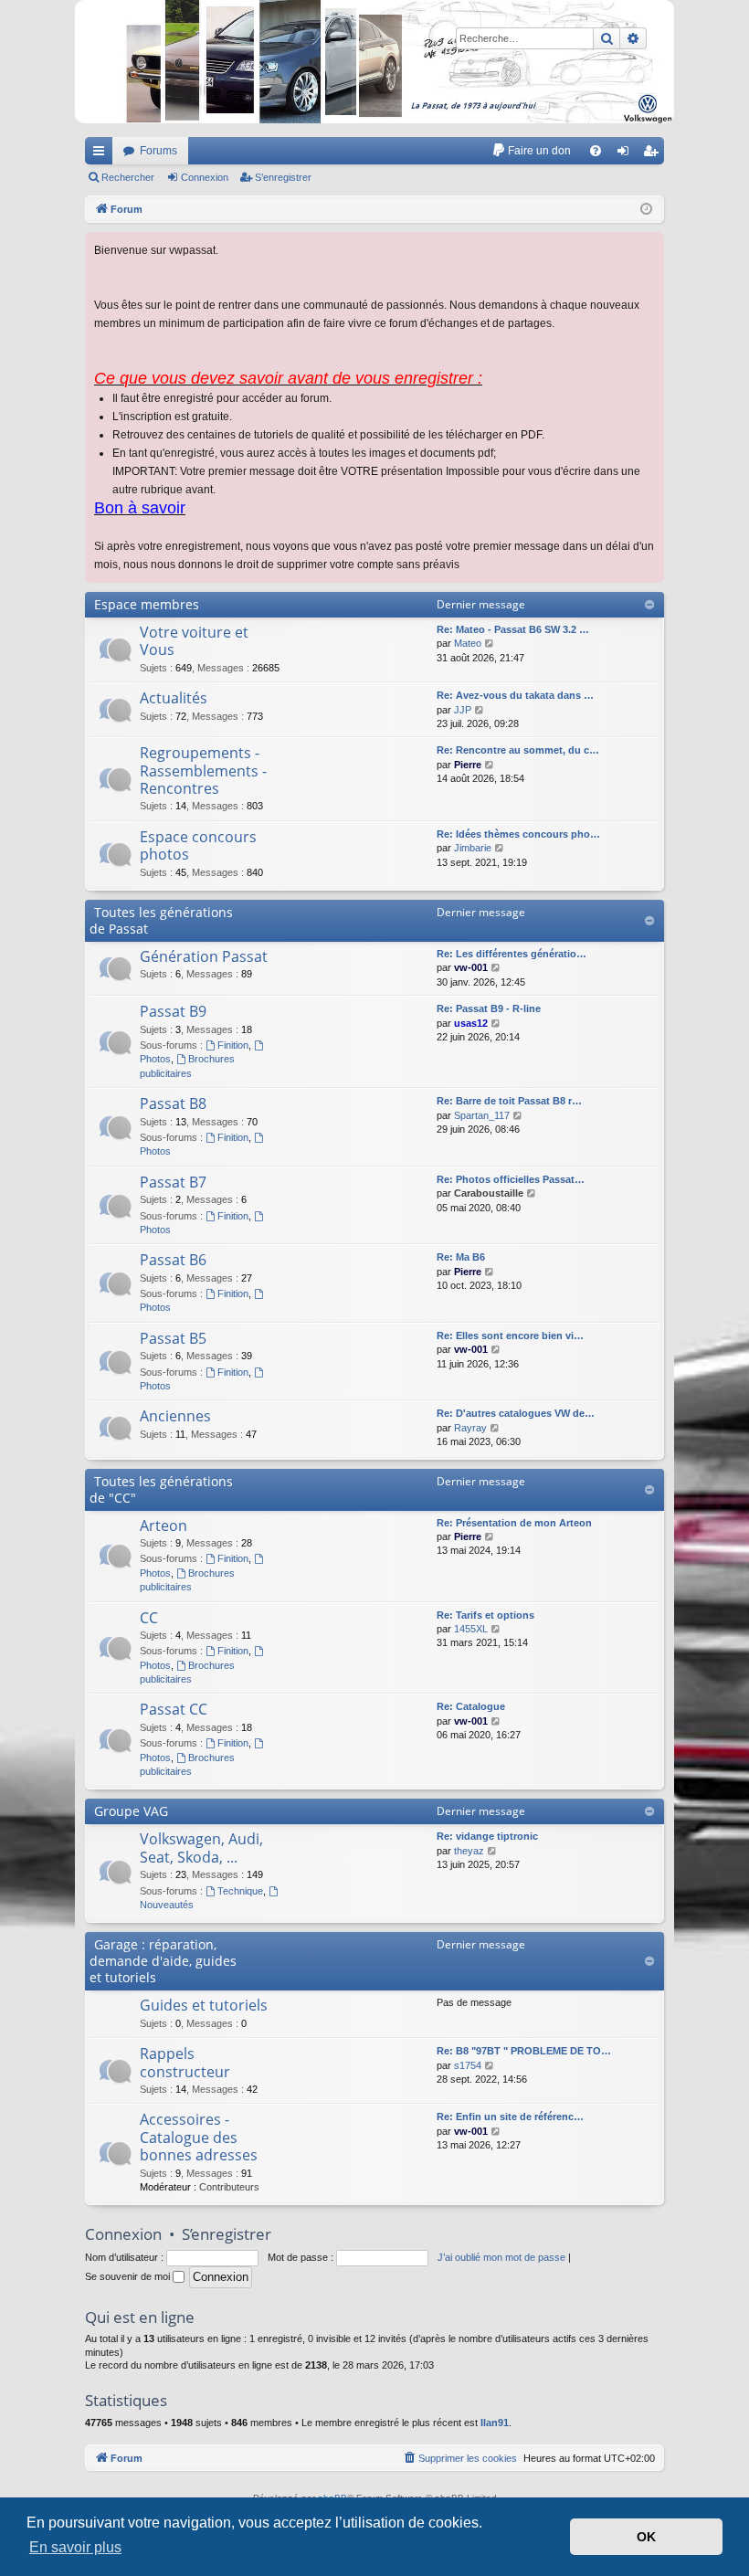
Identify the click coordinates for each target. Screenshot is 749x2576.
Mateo (468, 643)
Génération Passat (204, 956)
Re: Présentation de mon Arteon (514, 1523)
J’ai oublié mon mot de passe (501, 2257)
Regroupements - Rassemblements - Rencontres (203, 771)
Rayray (470, 1428)
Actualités (174, 698)
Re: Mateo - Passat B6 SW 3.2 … (513, 629)
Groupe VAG (131, 1811)
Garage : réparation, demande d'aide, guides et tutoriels (163, 1961)
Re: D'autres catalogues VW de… (516, 1413)
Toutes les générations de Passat (161, 920)
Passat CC (174, 1709)
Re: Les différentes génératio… (512, 954)
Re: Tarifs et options (485, 1615)
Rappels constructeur (185, 2062)
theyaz (469, 1851)
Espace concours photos (198, 845)
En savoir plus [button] (75, 2547)
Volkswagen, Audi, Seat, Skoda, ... (201, 1848)
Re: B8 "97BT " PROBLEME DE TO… (524, 2051)
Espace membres (147, 604)
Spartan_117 (482, 1115)
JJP (463, 710)
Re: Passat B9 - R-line (489, 1008)
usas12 (471, 1023)
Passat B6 (173, 1260)
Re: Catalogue (471, 1706)
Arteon (164, 1526)
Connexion (205, 177)
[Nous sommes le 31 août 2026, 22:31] (646, 210)
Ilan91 (495, 2423)
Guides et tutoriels (204, 2005)
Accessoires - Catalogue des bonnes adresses (199, 2137)
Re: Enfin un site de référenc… (510, 2117)
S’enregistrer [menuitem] (654, 154)
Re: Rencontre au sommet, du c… (518, 750)
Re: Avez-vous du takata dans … (515, 695)
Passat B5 (173, 1338)
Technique (240, 1891)
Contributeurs (229, 2187)
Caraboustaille (489, 1193)
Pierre (468, 765)
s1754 (468, 2065)
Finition (233, 1045)
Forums (158, 151)
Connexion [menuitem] (627, 154)
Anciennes (175, 1416)
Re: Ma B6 (461, 1257)
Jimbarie (473, 848)
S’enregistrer (283, 177)
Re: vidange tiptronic (487, 1836)
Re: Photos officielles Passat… (511, 1179)
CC (149, 1618)
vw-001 (471, 967)
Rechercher (128, 177)
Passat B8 (173, 1103)
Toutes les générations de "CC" (161, 1489)
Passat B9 (173, 1011)
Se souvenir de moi (129, 2276)
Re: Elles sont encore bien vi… (510, 1336)
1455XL (471, 1629)
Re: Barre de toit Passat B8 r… (509, 1101)
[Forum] (374, 62)
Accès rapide (102, 154)
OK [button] (646, 2537)
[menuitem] (531, 151)
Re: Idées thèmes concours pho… (518, 834)
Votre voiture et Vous (194, 641)
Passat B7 (173, 1182)
